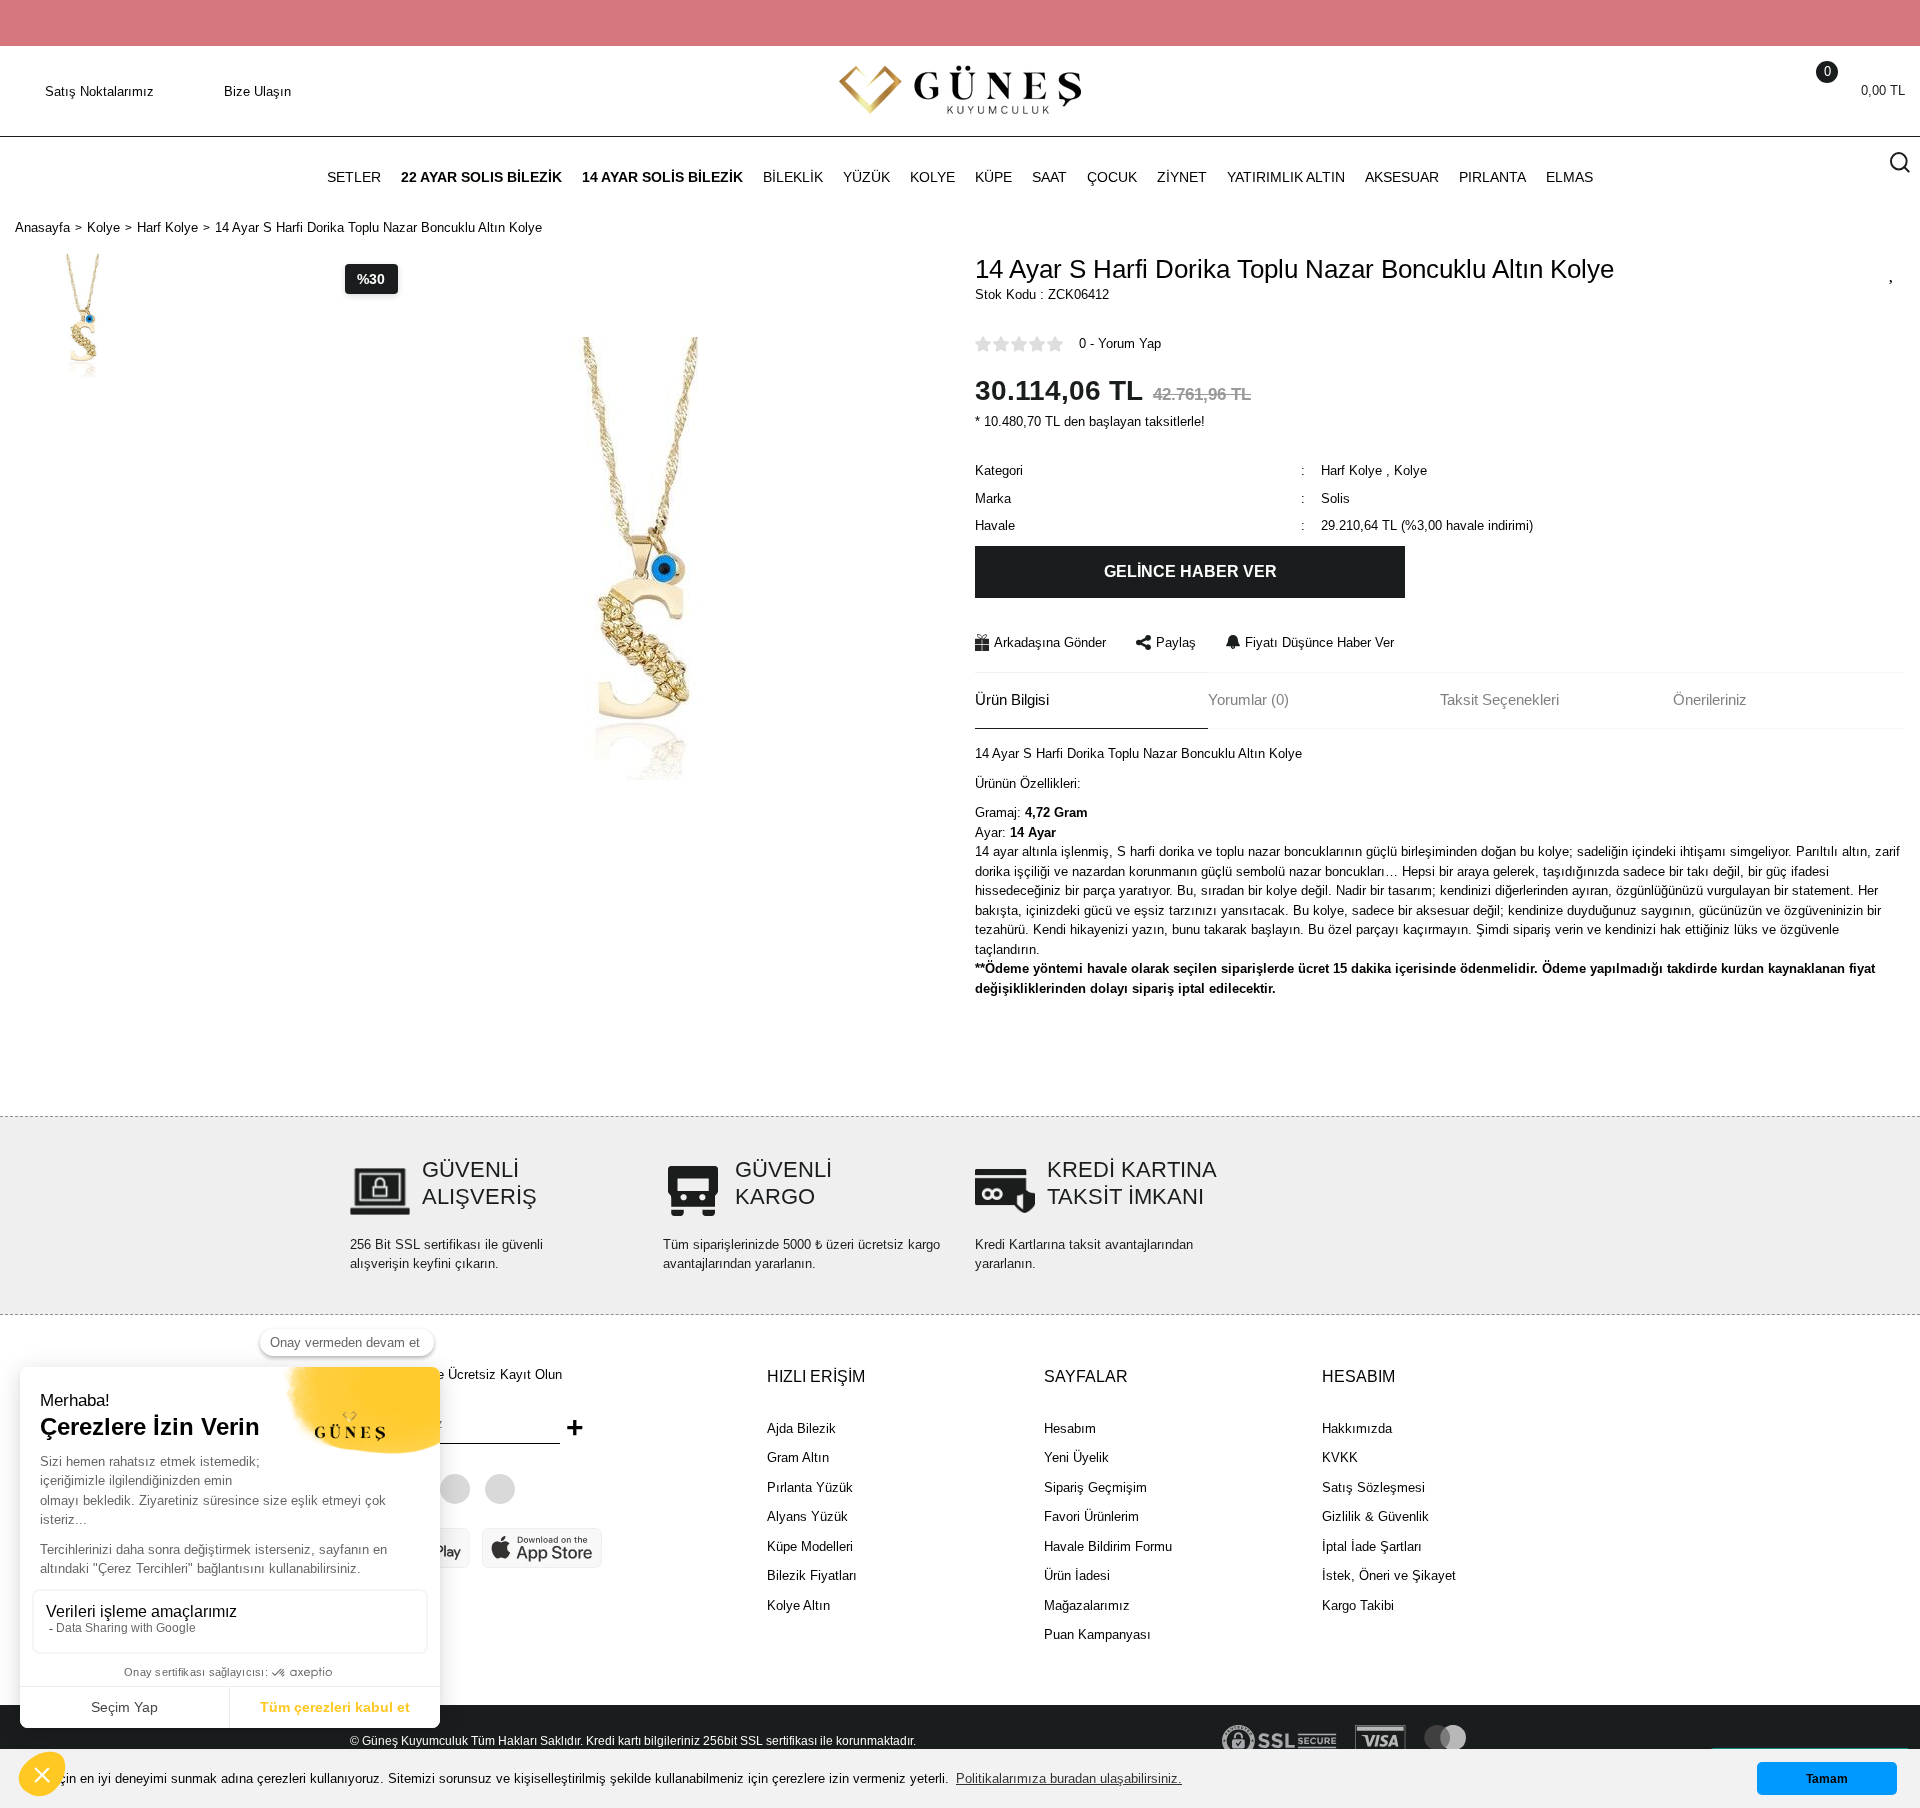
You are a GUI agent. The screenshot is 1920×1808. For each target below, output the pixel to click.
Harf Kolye (1351, 470)
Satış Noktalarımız (99, 91)
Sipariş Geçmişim (1095, 1487)
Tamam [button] (1827, 1778)
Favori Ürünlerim (1091, 1516)
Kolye (1410, 470)
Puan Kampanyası (1097, 1634)
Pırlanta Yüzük (810, 1487)
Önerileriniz (1710, 699)
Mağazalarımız (1087, 1605)
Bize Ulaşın (257, 91)
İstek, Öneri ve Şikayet (1389, 1575)
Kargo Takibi (1358, 1605)
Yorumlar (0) (1248, 699)
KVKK (1340, 1457)
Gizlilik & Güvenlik (1375, 1516)
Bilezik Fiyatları (812, 1575)
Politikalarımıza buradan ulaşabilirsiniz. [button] (1069, 1778)
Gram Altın (798, 1457)
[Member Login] (1801, 91)
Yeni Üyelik (1076, 1457)
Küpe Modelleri (810, 1546)
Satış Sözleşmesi (1373, 1487)
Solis (1335, 498)
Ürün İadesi (1077, 1575)
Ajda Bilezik (801, 1428)
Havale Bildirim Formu (1108, 1546)
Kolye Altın (798, 1605)
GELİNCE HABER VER (1190, 571)
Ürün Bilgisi (1012, 699)
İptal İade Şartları (1372, 1546)
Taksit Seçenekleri (1499, 699)
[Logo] (960, 89)
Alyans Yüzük (807, 1516)
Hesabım (1070, 1428)
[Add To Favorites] (1892, 272)
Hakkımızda (1357, 1428)
